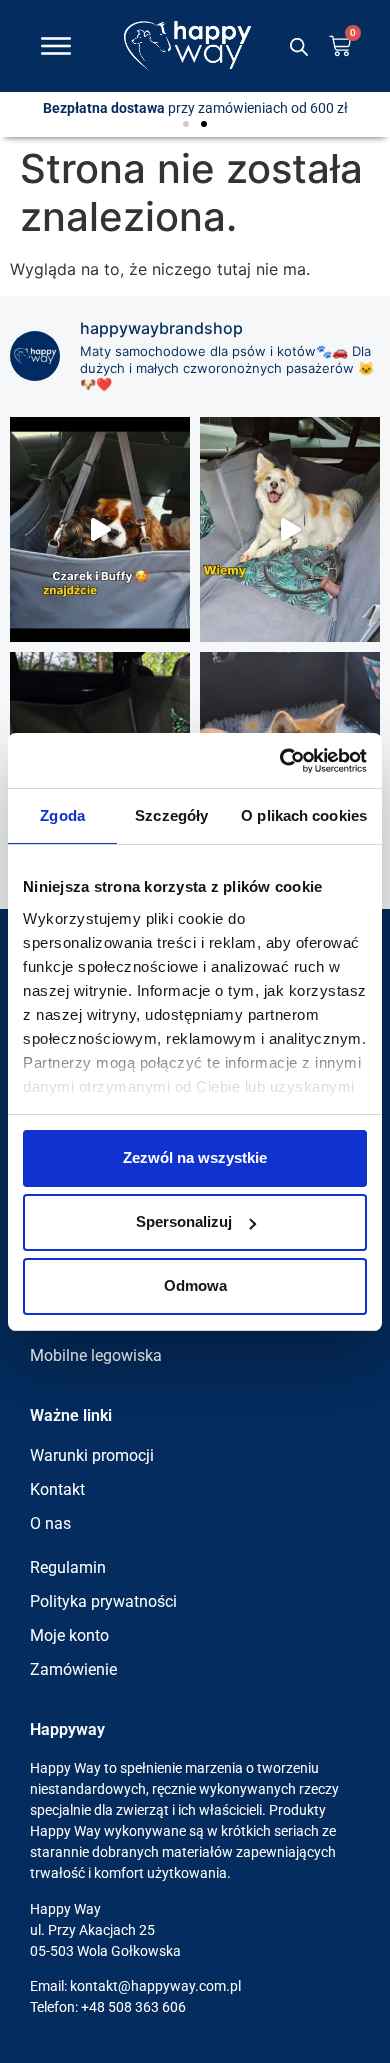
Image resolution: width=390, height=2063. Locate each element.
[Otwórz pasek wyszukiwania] (299, 46)
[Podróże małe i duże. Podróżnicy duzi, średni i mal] (100, 529)
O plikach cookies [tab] (304, 815)
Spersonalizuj (184, 1221)
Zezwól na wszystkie (195, 1157)
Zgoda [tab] (62, 815)
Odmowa (195, 1285)
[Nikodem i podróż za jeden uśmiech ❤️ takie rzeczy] (290, 529)
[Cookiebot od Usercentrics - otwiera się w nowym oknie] (280, 761)
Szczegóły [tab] (171, 815)
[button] (186, 124)
